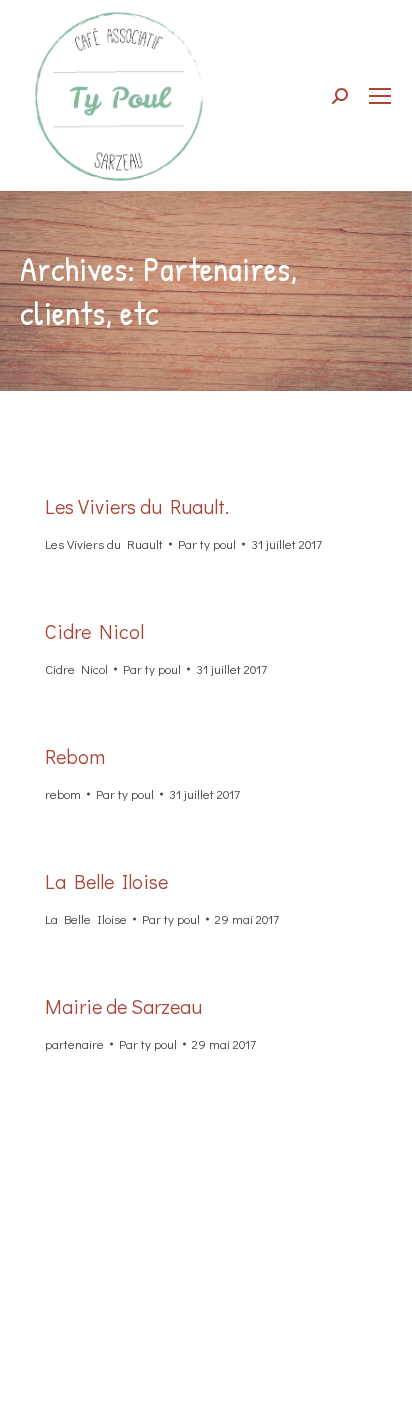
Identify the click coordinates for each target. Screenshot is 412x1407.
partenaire (74, 1043)
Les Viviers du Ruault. (137, 506)
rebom (63, 793)
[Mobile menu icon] (380, 96)
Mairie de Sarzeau (123, 1006)
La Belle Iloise (106, 881)
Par (207, 543)
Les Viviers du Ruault (104, 543)
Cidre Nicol (94, 631)
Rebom (75, 756)
